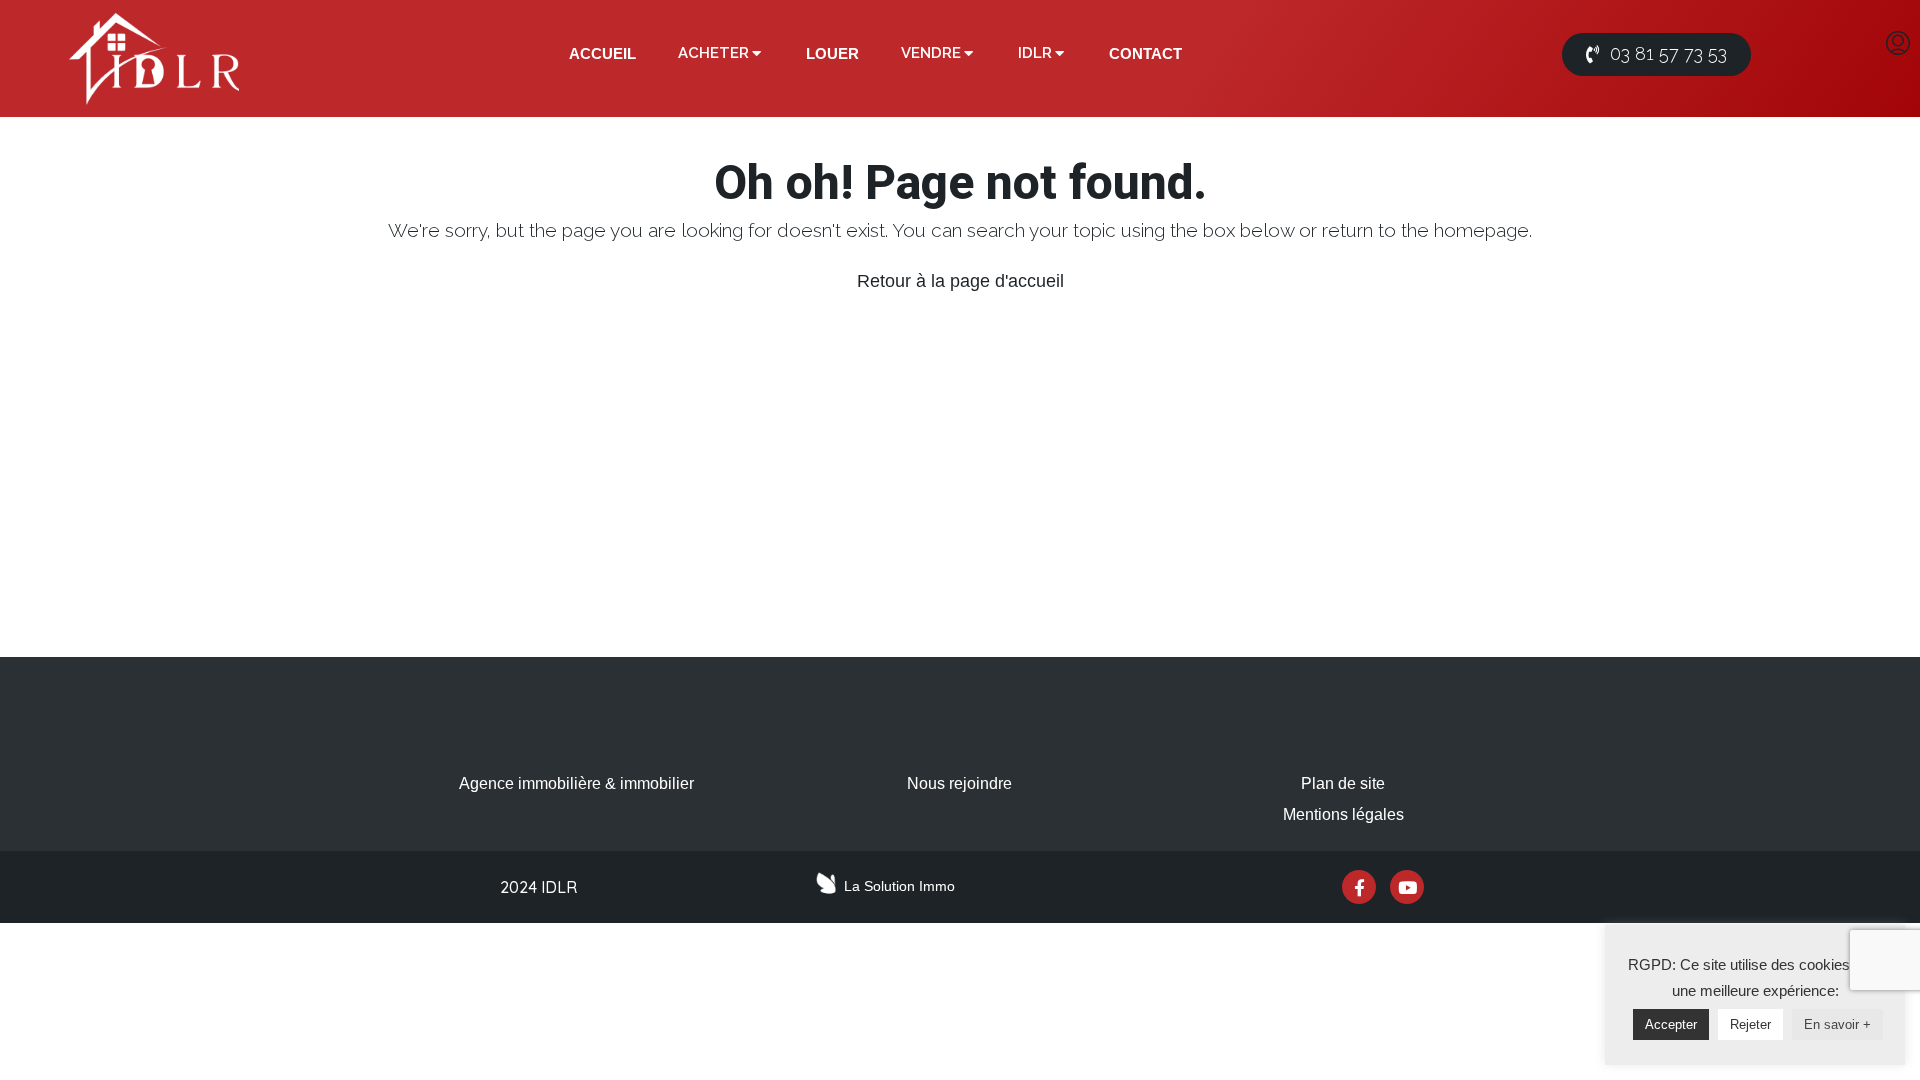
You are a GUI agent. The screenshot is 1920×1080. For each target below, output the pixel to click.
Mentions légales (1343, 814)
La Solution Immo (899, 886)
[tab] (602, 54)
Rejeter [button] (1750, 1024)
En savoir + (1837, 1024)
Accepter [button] (1671, 1024)
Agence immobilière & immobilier (576, 783)
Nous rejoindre (959, 783)
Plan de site (1343, 783)
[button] (1656, 54)
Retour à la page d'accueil (960, 281)
